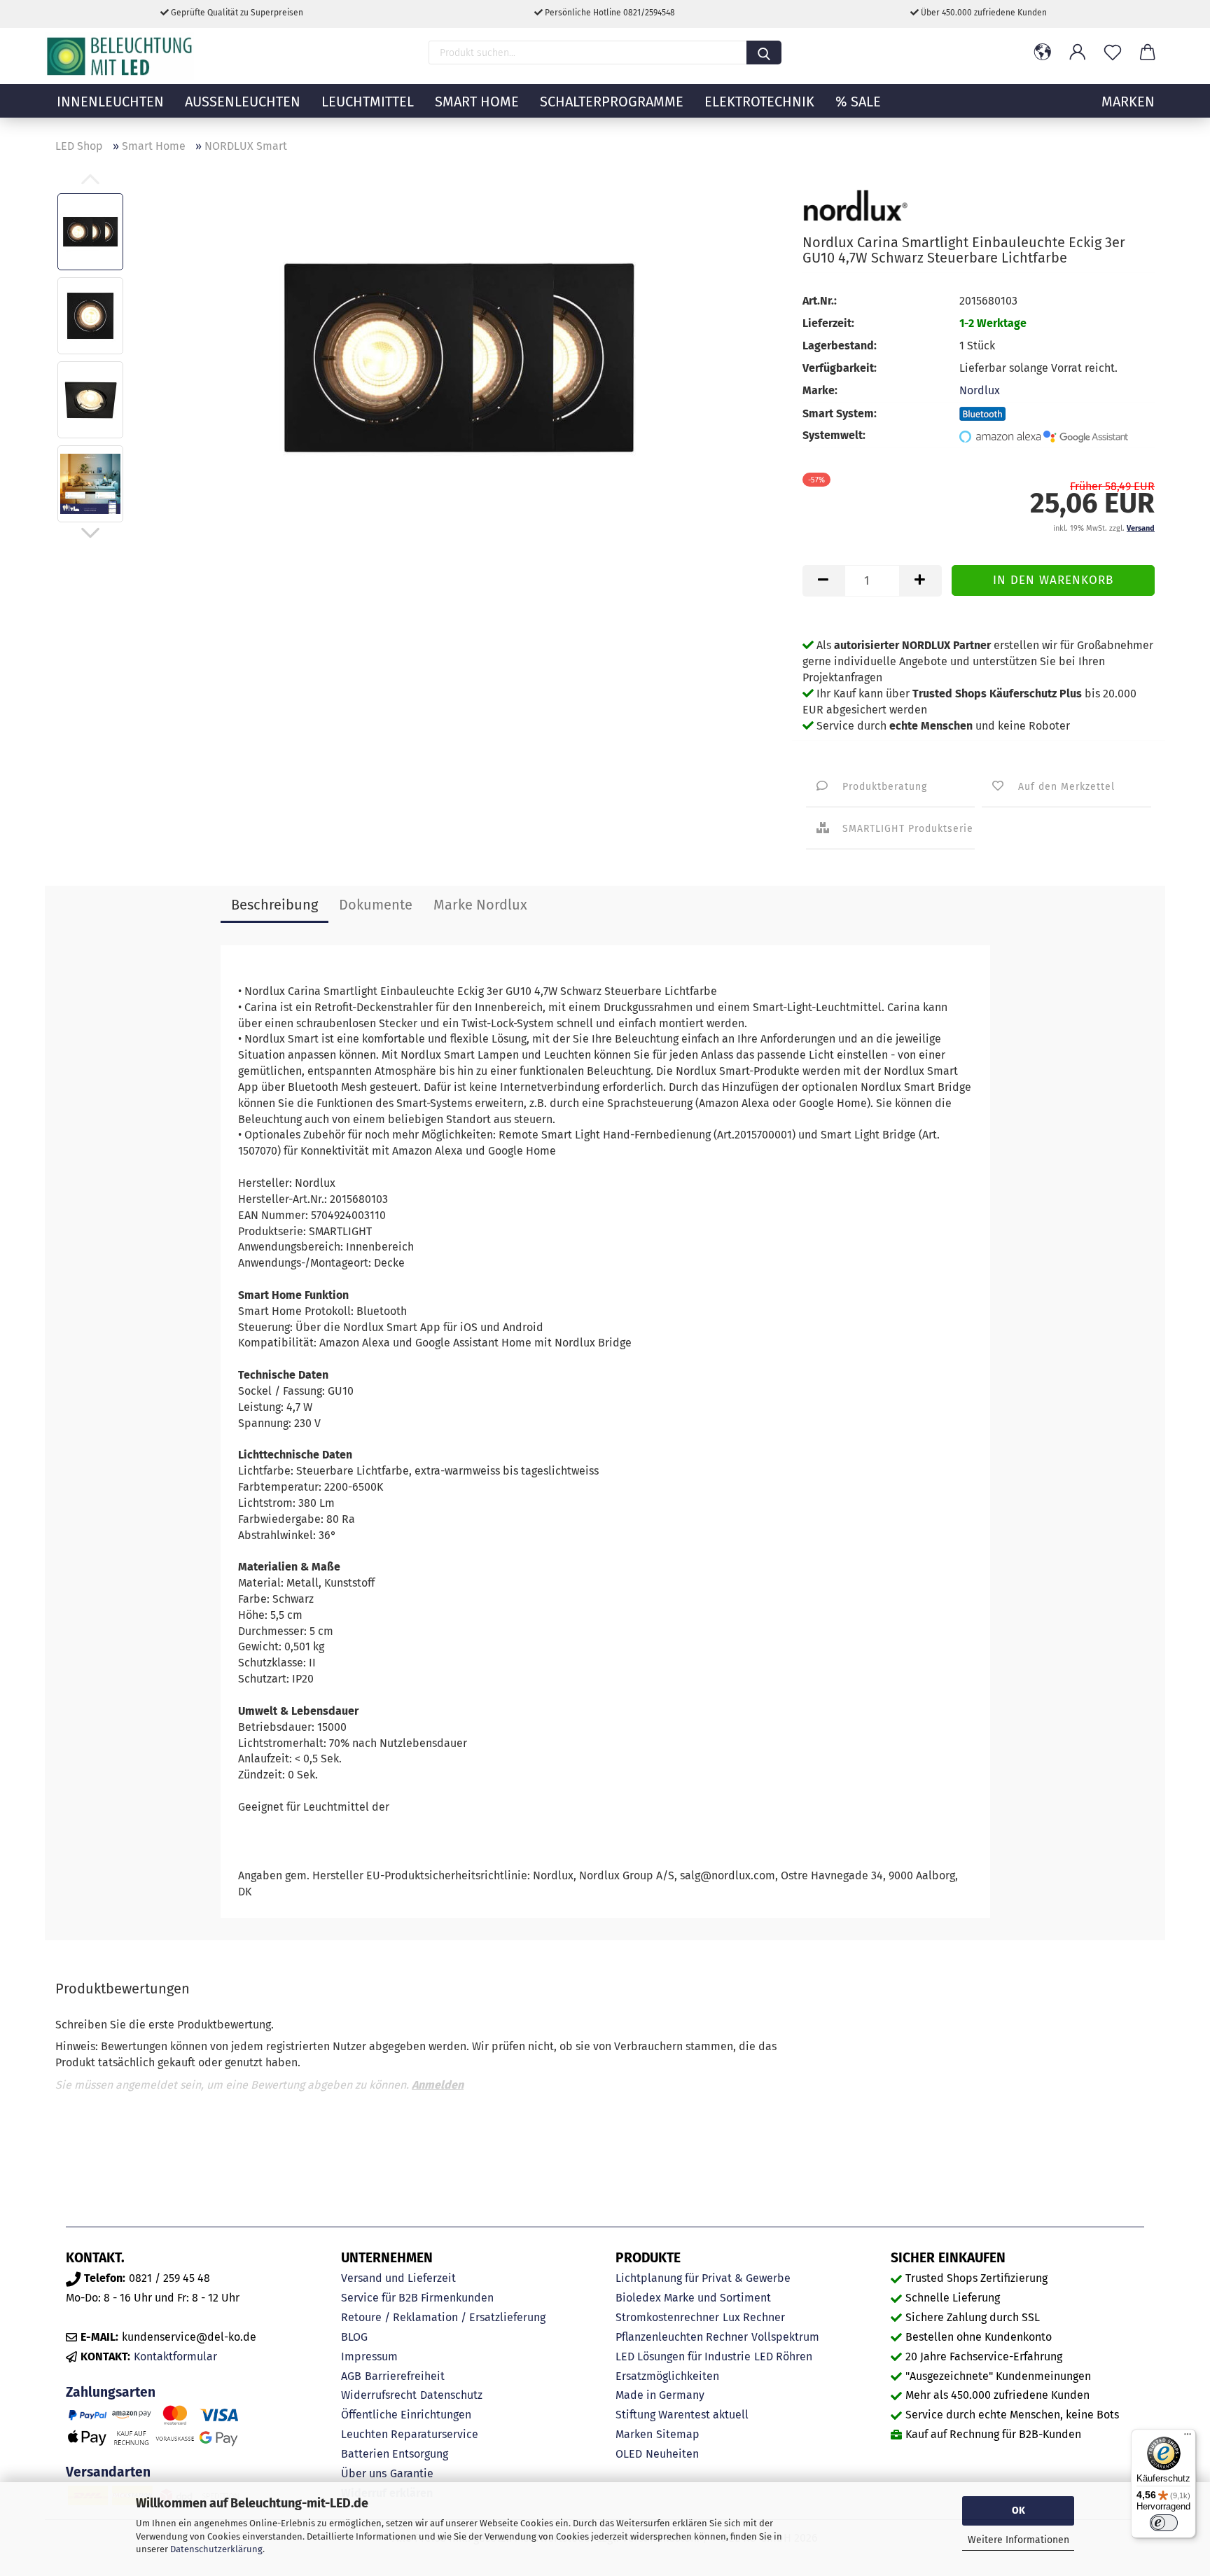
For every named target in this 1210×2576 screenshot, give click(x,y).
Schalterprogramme (612, 102)
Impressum (369, 2356)
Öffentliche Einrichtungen (406, 2415)
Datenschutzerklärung (216, 2549)
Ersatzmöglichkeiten (667, 2376)
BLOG (354, 2337)
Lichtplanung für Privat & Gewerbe (703, 2278)
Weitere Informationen (1018, 2540)
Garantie (412, 2473)
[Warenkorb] (1148, 53)
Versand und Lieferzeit (398, 2278)
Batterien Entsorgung (395, 2454)
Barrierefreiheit (405, 2376)
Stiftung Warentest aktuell (682, 2415)
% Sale (858, 102)
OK (1018, 2511)
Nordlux (980, 390)
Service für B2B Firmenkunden (417, 2298)
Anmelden (438, 2085)
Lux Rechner (754, 2317)
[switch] (1164, 2523)
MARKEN (1128, 102)
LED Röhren (783, 2356)
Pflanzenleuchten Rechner (682, 2337)
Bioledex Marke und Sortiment (693, 2298)
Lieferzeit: (828, 323)
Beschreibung (274, 905)
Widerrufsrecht (379, 2395)
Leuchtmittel (368, 102)
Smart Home (477, 102)
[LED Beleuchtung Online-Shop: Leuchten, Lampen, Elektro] (121, 56)
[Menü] (1188, 2437)
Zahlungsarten (111, 2392)
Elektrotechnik (759, 102)
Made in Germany (660, 2395)
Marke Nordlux (480, 905)
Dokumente (376, 905)
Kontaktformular (175, 2356)
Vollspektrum (785, 2337)
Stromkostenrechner (667, 2317)
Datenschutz (451, 2395)
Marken (634, 2434)
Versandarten (108, 2472)
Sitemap (678, 2434)
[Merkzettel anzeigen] (1113, 53)
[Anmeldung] (1078, 53)
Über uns (364, 2473)
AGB (351, 2376)
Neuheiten (672, 2454)
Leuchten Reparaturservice (410, 2434)
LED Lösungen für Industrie (683, 2356)
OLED (629, 2454)
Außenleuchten (243, 102)
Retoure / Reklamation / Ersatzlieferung (443, 2317)
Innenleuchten (110, 102)
